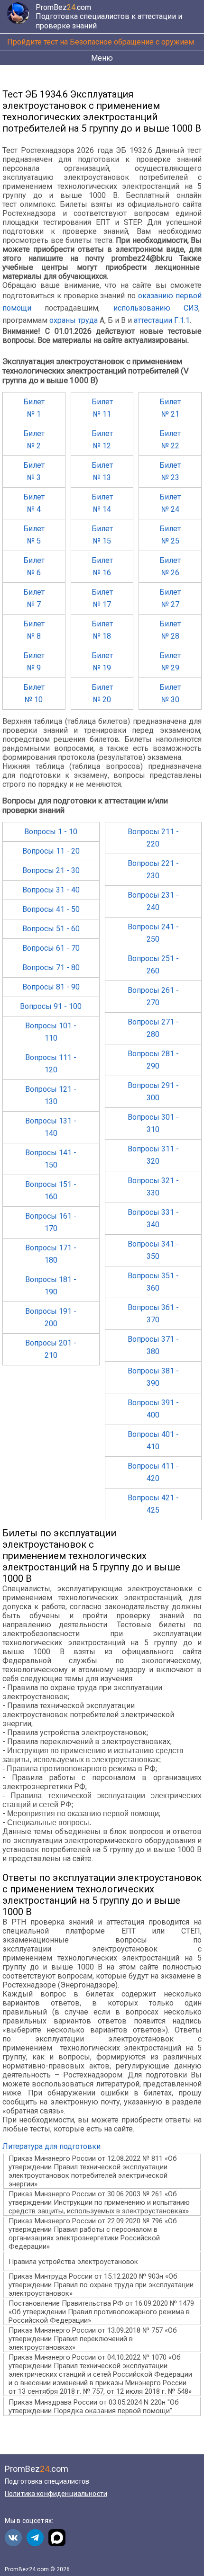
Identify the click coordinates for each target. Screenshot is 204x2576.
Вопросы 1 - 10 (51, 832)
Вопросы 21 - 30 (51, 870)
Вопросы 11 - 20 (51, 851)
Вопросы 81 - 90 (51, 987)
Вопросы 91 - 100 (51, 1006)
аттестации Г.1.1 (162, 320)
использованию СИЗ (156, 308)
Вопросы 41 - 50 (51, 909)
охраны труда (74, 320)
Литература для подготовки (51, 2146)
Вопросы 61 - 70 (51, 948)
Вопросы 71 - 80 (51, 967)
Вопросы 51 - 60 (51, 929)
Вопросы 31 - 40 (51, 890)
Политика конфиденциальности (56, 2494)
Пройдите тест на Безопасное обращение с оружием (101, 42)
